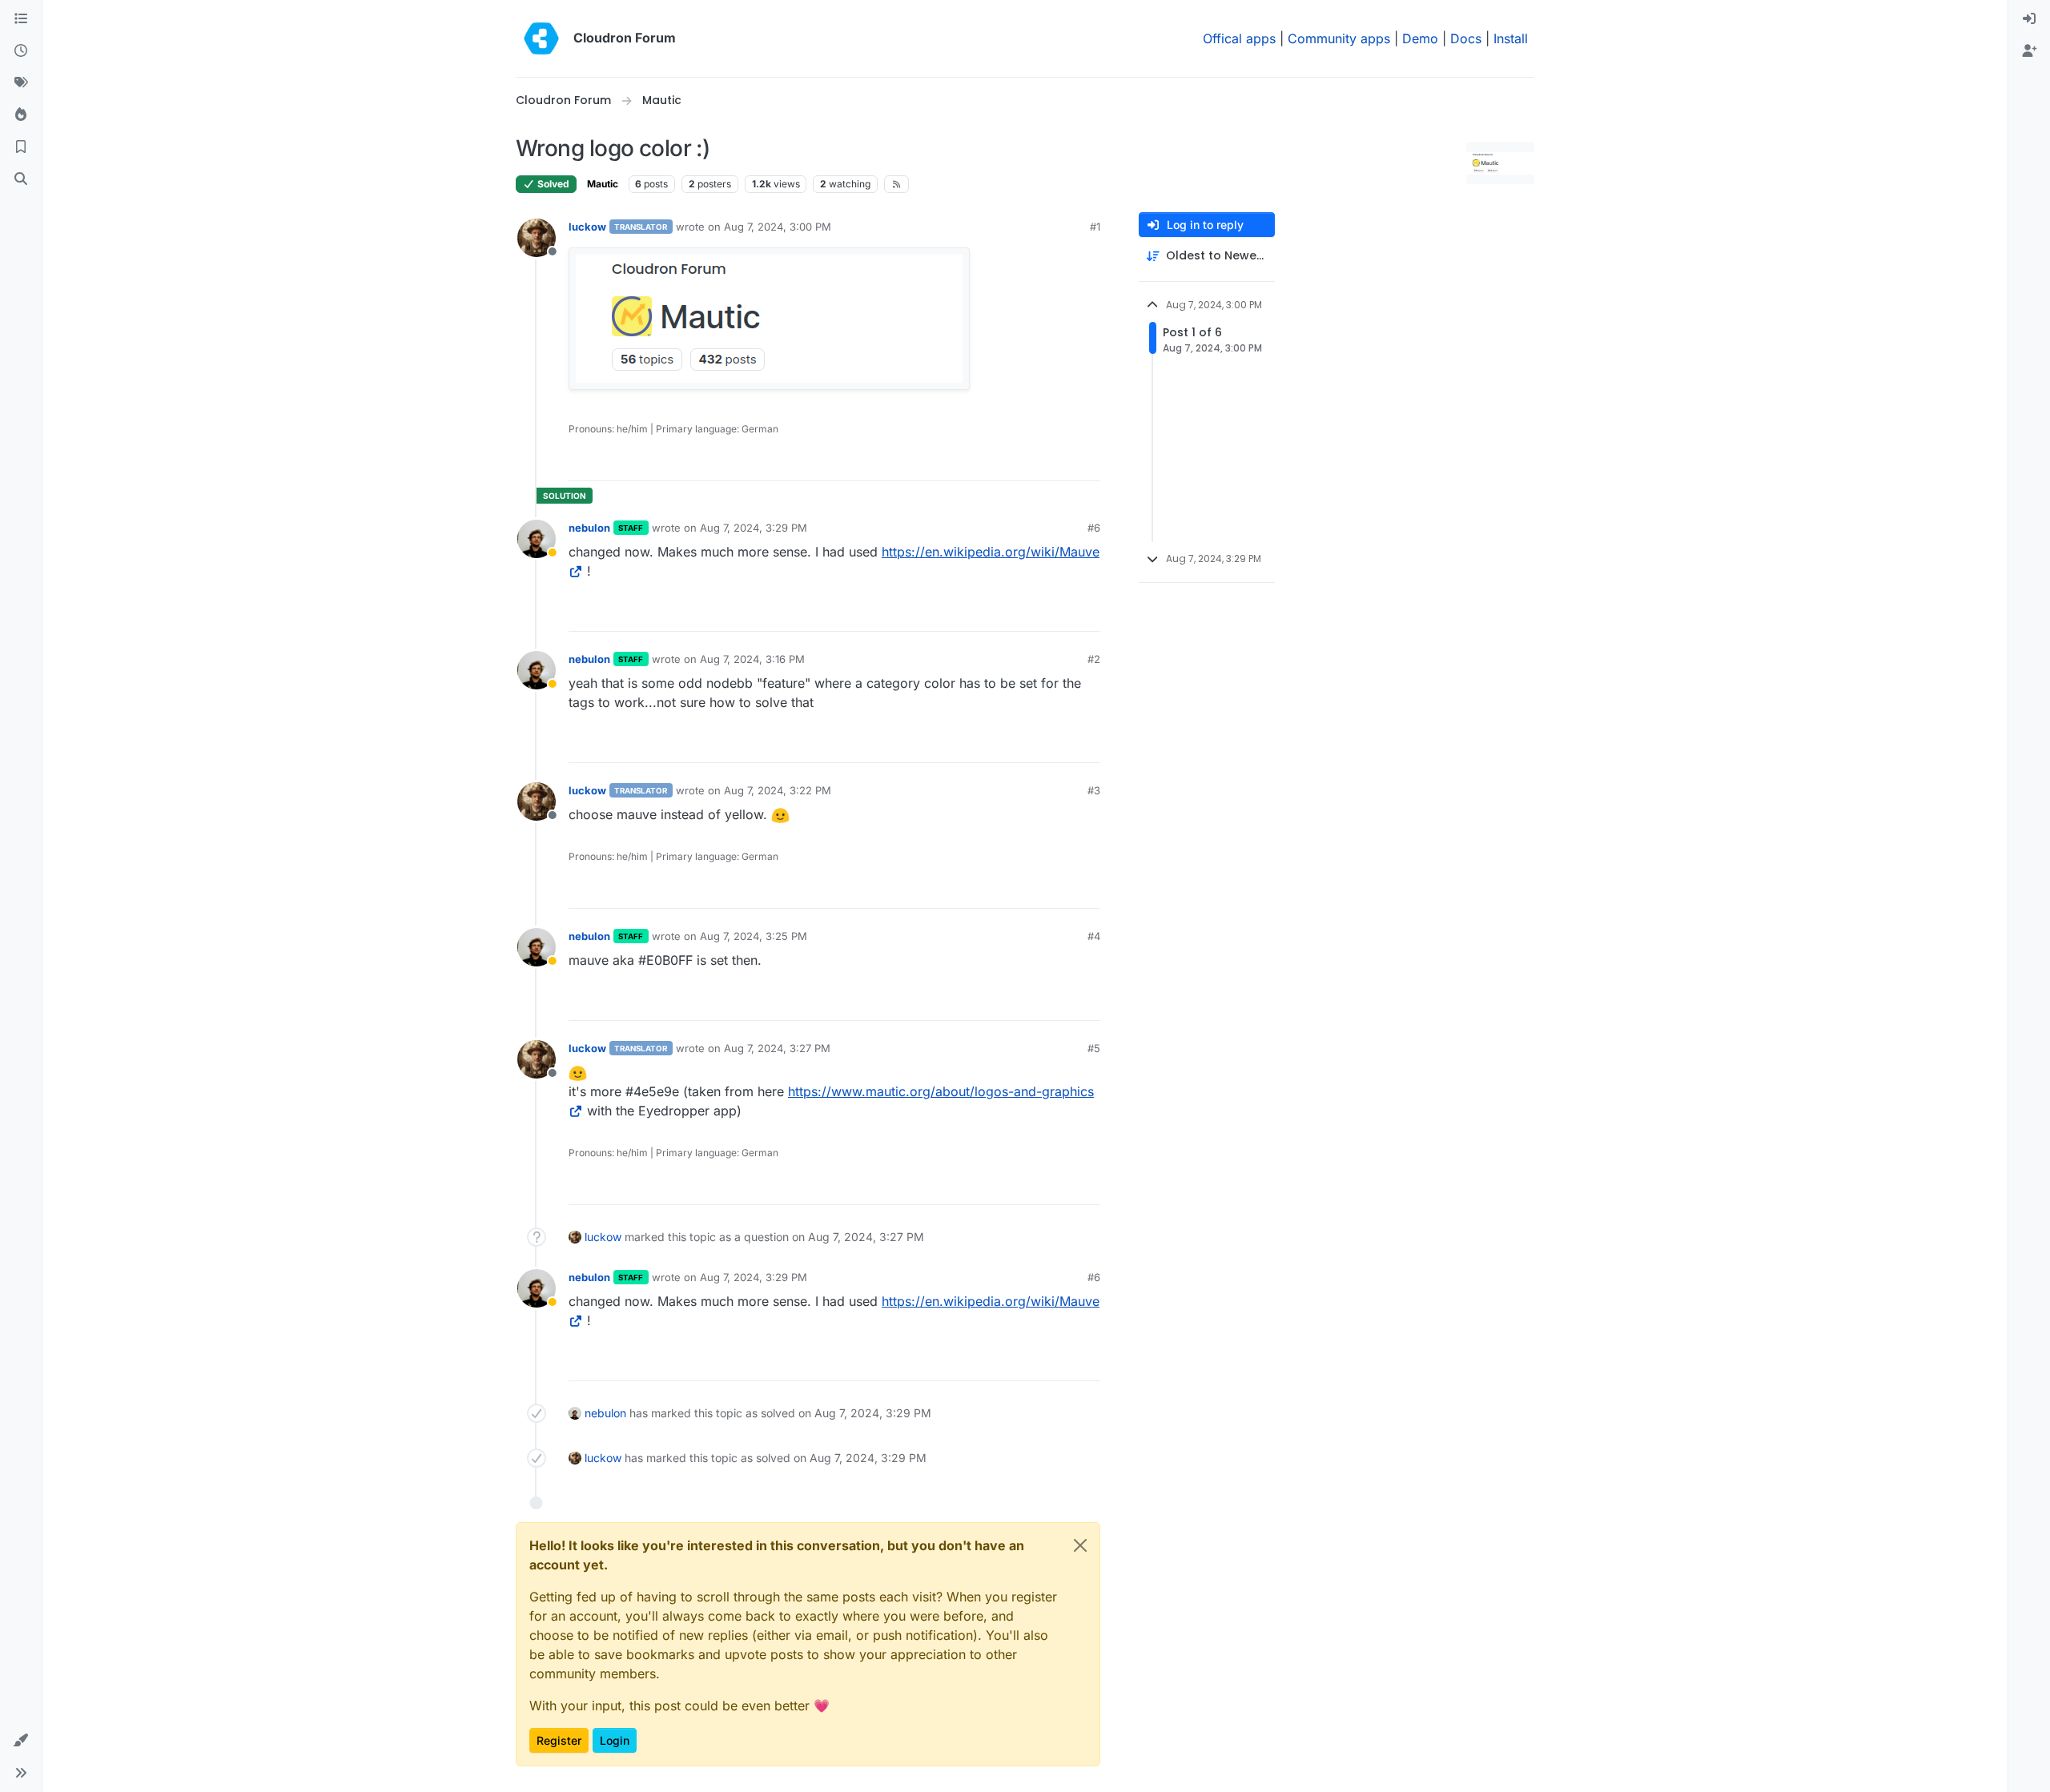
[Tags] (21, 83)
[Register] (2029, 51)
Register (559, 1740)
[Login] (2029, 19)
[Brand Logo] (541, 38)
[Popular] (21, 115)
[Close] (1080, 1545)
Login (615, 1740)
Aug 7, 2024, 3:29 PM (754, 528)
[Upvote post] (1062, 462)
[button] (21, 1741)
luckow (587, 227)
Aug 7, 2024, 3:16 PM (752, 659)
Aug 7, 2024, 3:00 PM (778, 227)
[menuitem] (2029, 19)
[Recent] (21, 51)
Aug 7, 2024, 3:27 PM (777, 1048)
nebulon (589, 528)
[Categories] (21, 19)
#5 (1094, 1048)
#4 (1094, 936)
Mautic (603, 184)
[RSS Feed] (896, 184)
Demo (1420, 38)
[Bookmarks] (21, 147)
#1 (1095, 227)
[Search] (21, 179)
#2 (1094, 659)
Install (1511, 38)
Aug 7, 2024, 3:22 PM (778, 790)
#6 (1094, 528)
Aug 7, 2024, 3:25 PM (754, 936)
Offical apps (1239, 38)
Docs (1466, 38)
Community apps (1339, 38)
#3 (1094, 790)
